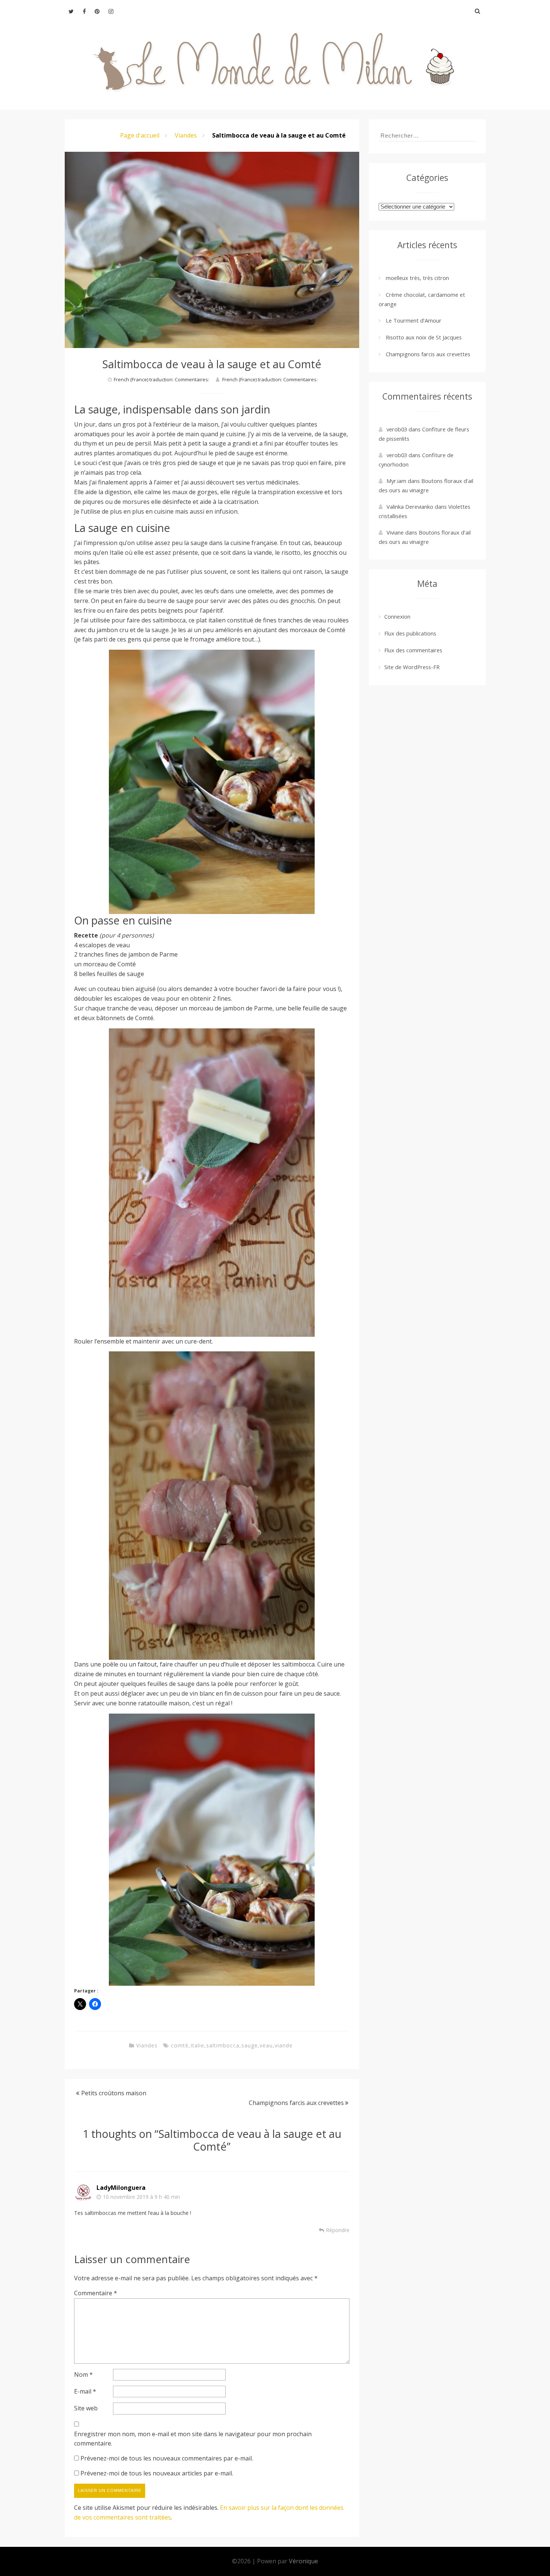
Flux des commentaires (413, 650)
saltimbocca (223, 2045)
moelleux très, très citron (417, 278)
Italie (197, 2045)
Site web (86, 2408)
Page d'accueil (140, 135)
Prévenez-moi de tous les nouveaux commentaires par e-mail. (167, 2458)
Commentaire (96, 2293)
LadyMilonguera (121, 2188)
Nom (83, 2375)
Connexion (397, 616)
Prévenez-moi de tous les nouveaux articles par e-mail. (157, 2473)
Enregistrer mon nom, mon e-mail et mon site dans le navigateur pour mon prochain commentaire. (193, 2439)
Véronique (303, 2561)
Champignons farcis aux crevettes (296, 2103)
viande (284, 2045)
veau (266, 2045)
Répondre (338, 2230)
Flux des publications (410, 633)
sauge (250, 2045)
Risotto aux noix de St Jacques (424, 337)
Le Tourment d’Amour (414, 320)
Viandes (186, 135)
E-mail (85, 2391)
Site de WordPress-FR (412, 667)
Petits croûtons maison (114, 2093)
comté (180, 2045)
